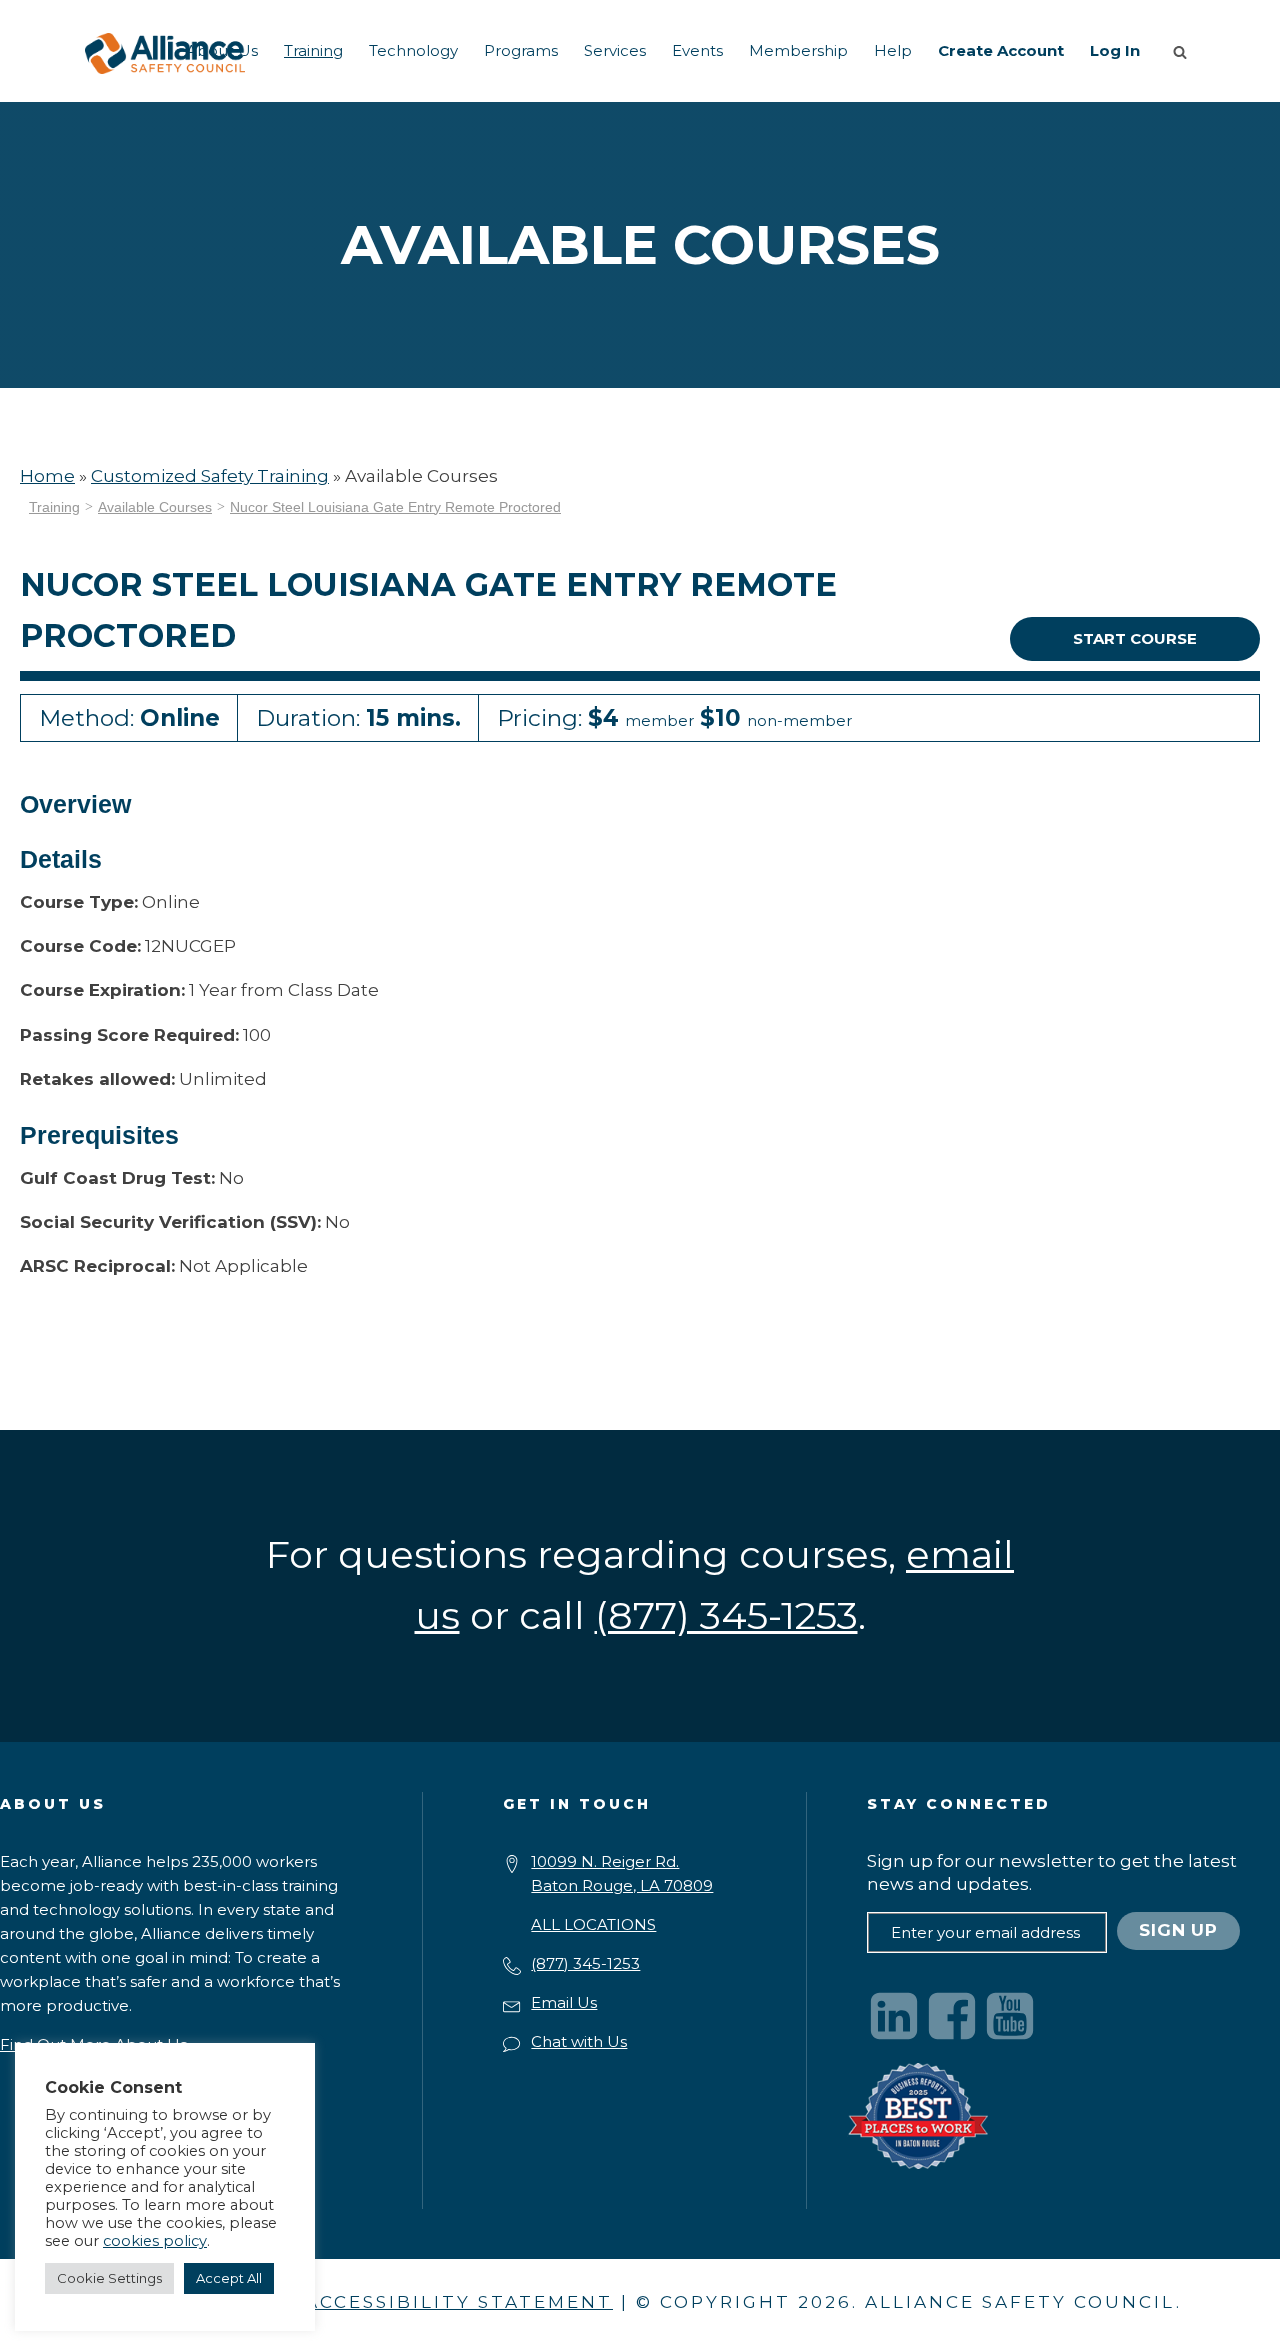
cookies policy (155, 2241)
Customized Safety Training (210, 476)
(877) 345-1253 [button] (726, 1615)
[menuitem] (222, 51)
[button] (1184, 51)
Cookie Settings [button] (109, 2278)
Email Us (564, 2002)
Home (47, 476)
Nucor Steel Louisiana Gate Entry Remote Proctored (395, 507)
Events (697, 50)
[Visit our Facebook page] (952, 2016)
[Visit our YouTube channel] (1010, 2016)
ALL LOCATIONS (593, 1924)
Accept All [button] (229, 2278)
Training (313, 50)
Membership (798, 50)
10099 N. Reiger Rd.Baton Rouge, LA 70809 (622, 1873)
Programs (521, 50)
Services (615, 50)
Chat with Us (579, 2041)
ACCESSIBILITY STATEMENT (459, 2302)
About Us (222, 50)
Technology (413, 50)
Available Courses (155, 507)
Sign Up (1178, 1930)
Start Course (1135, 638)
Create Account (1001, 50)
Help (893, 50)
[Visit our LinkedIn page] (894, 2016)
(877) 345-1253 (585, 1963)
